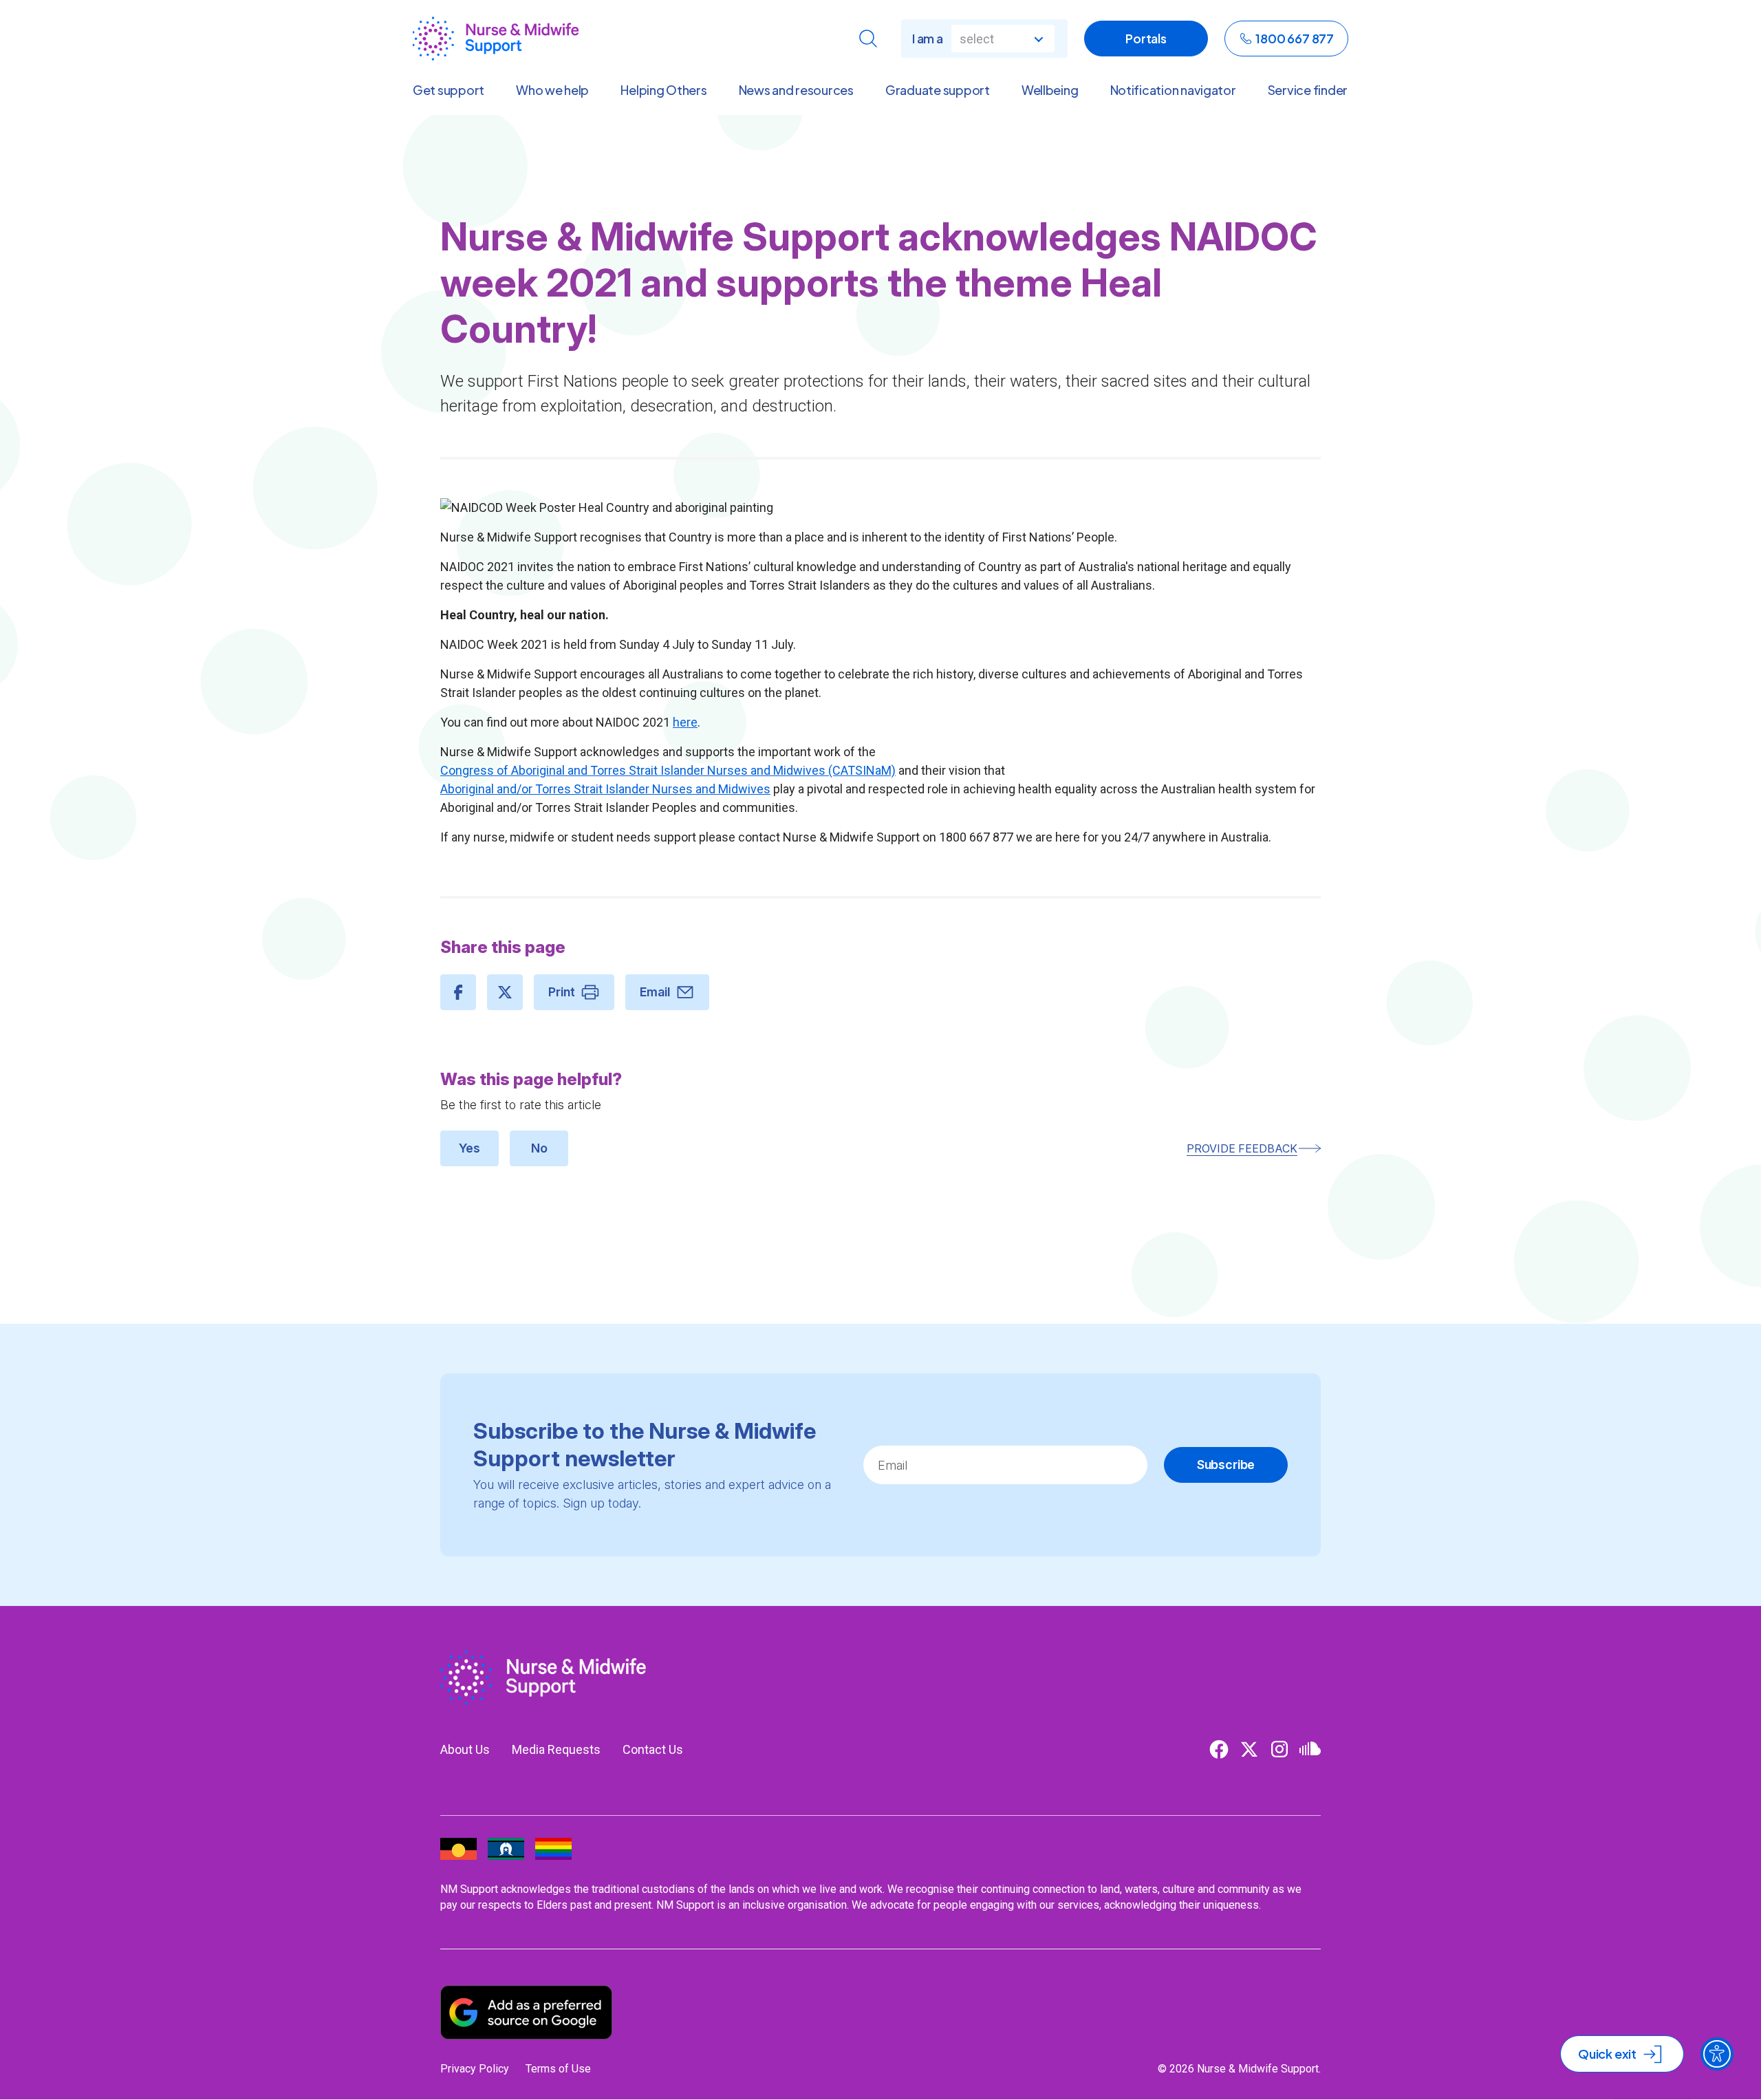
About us (465, 1749)
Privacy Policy (475, 2069)
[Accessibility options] (1717, 2054)
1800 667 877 (1295, 38)
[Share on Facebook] (458, 992)
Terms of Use (558, 2069)
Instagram (1279, 1749)
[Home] (496, 39)
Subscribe (1226, 1465)
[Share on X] (505, 992)
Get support (449, 90)
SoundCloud (1310, 1749)
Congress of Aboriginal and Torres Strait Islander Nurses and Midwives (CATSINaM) (668, 770)
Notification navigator (1173, 90)
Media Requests (556, 1749)
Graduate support (938, 90)
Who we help (552, 90)
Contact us (653, 1749)
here (685, 722)
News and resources (796, 90)
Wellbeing (1050, 90)
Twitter (1249, 1749)
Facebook (1219, 1749)
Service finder (1308, 90)
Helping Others (663, 90)
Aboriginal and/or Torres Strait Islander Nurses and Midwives (605, 789)
